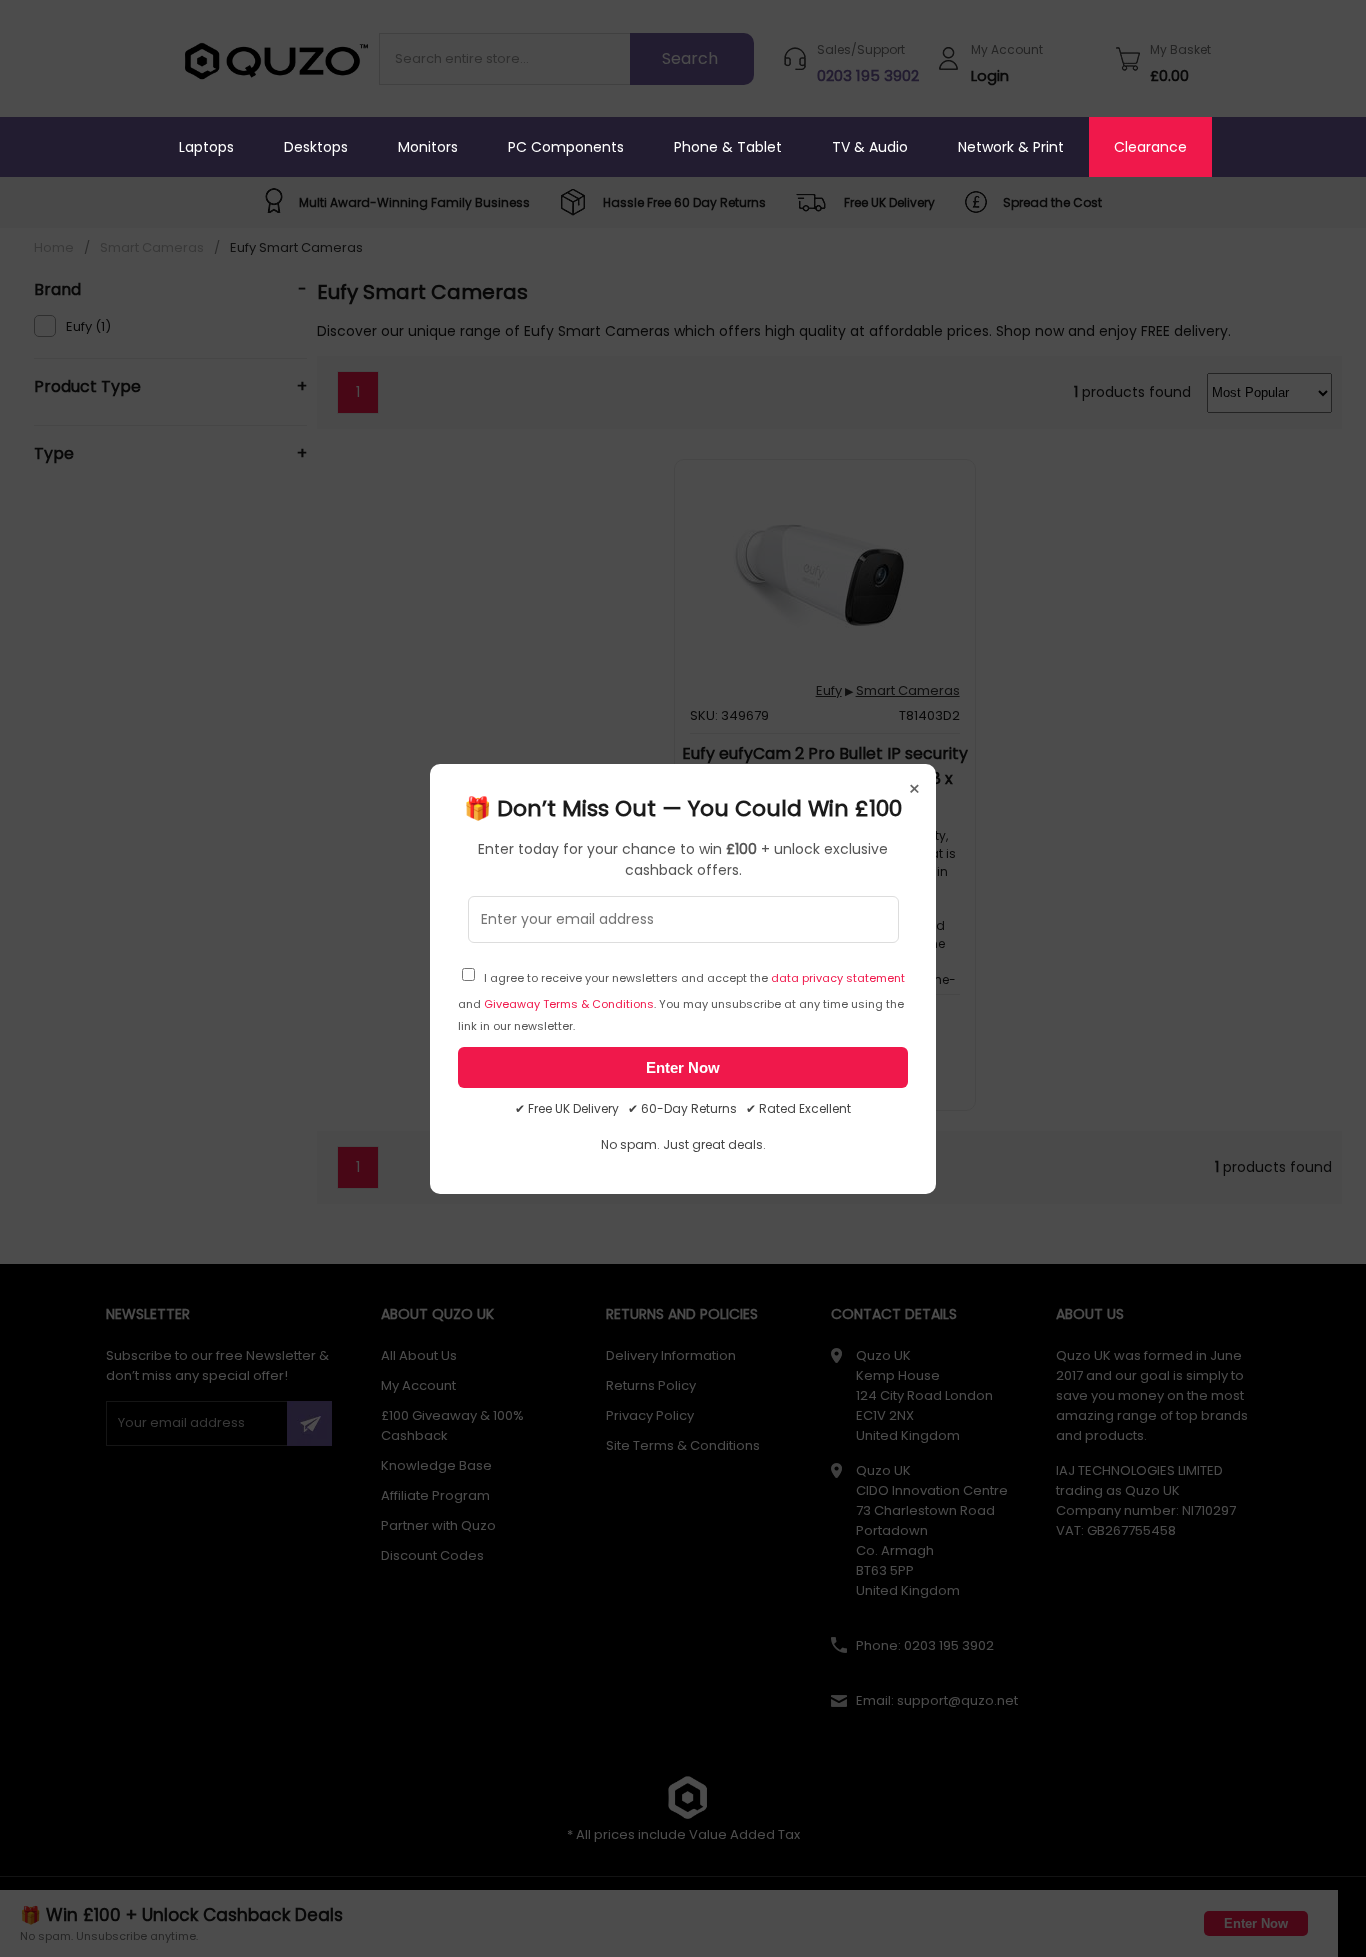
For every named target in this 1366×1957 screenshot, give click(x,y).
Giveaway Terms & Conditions (569, 1004)
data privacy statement (838, 978)
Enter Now (683, 1067)
